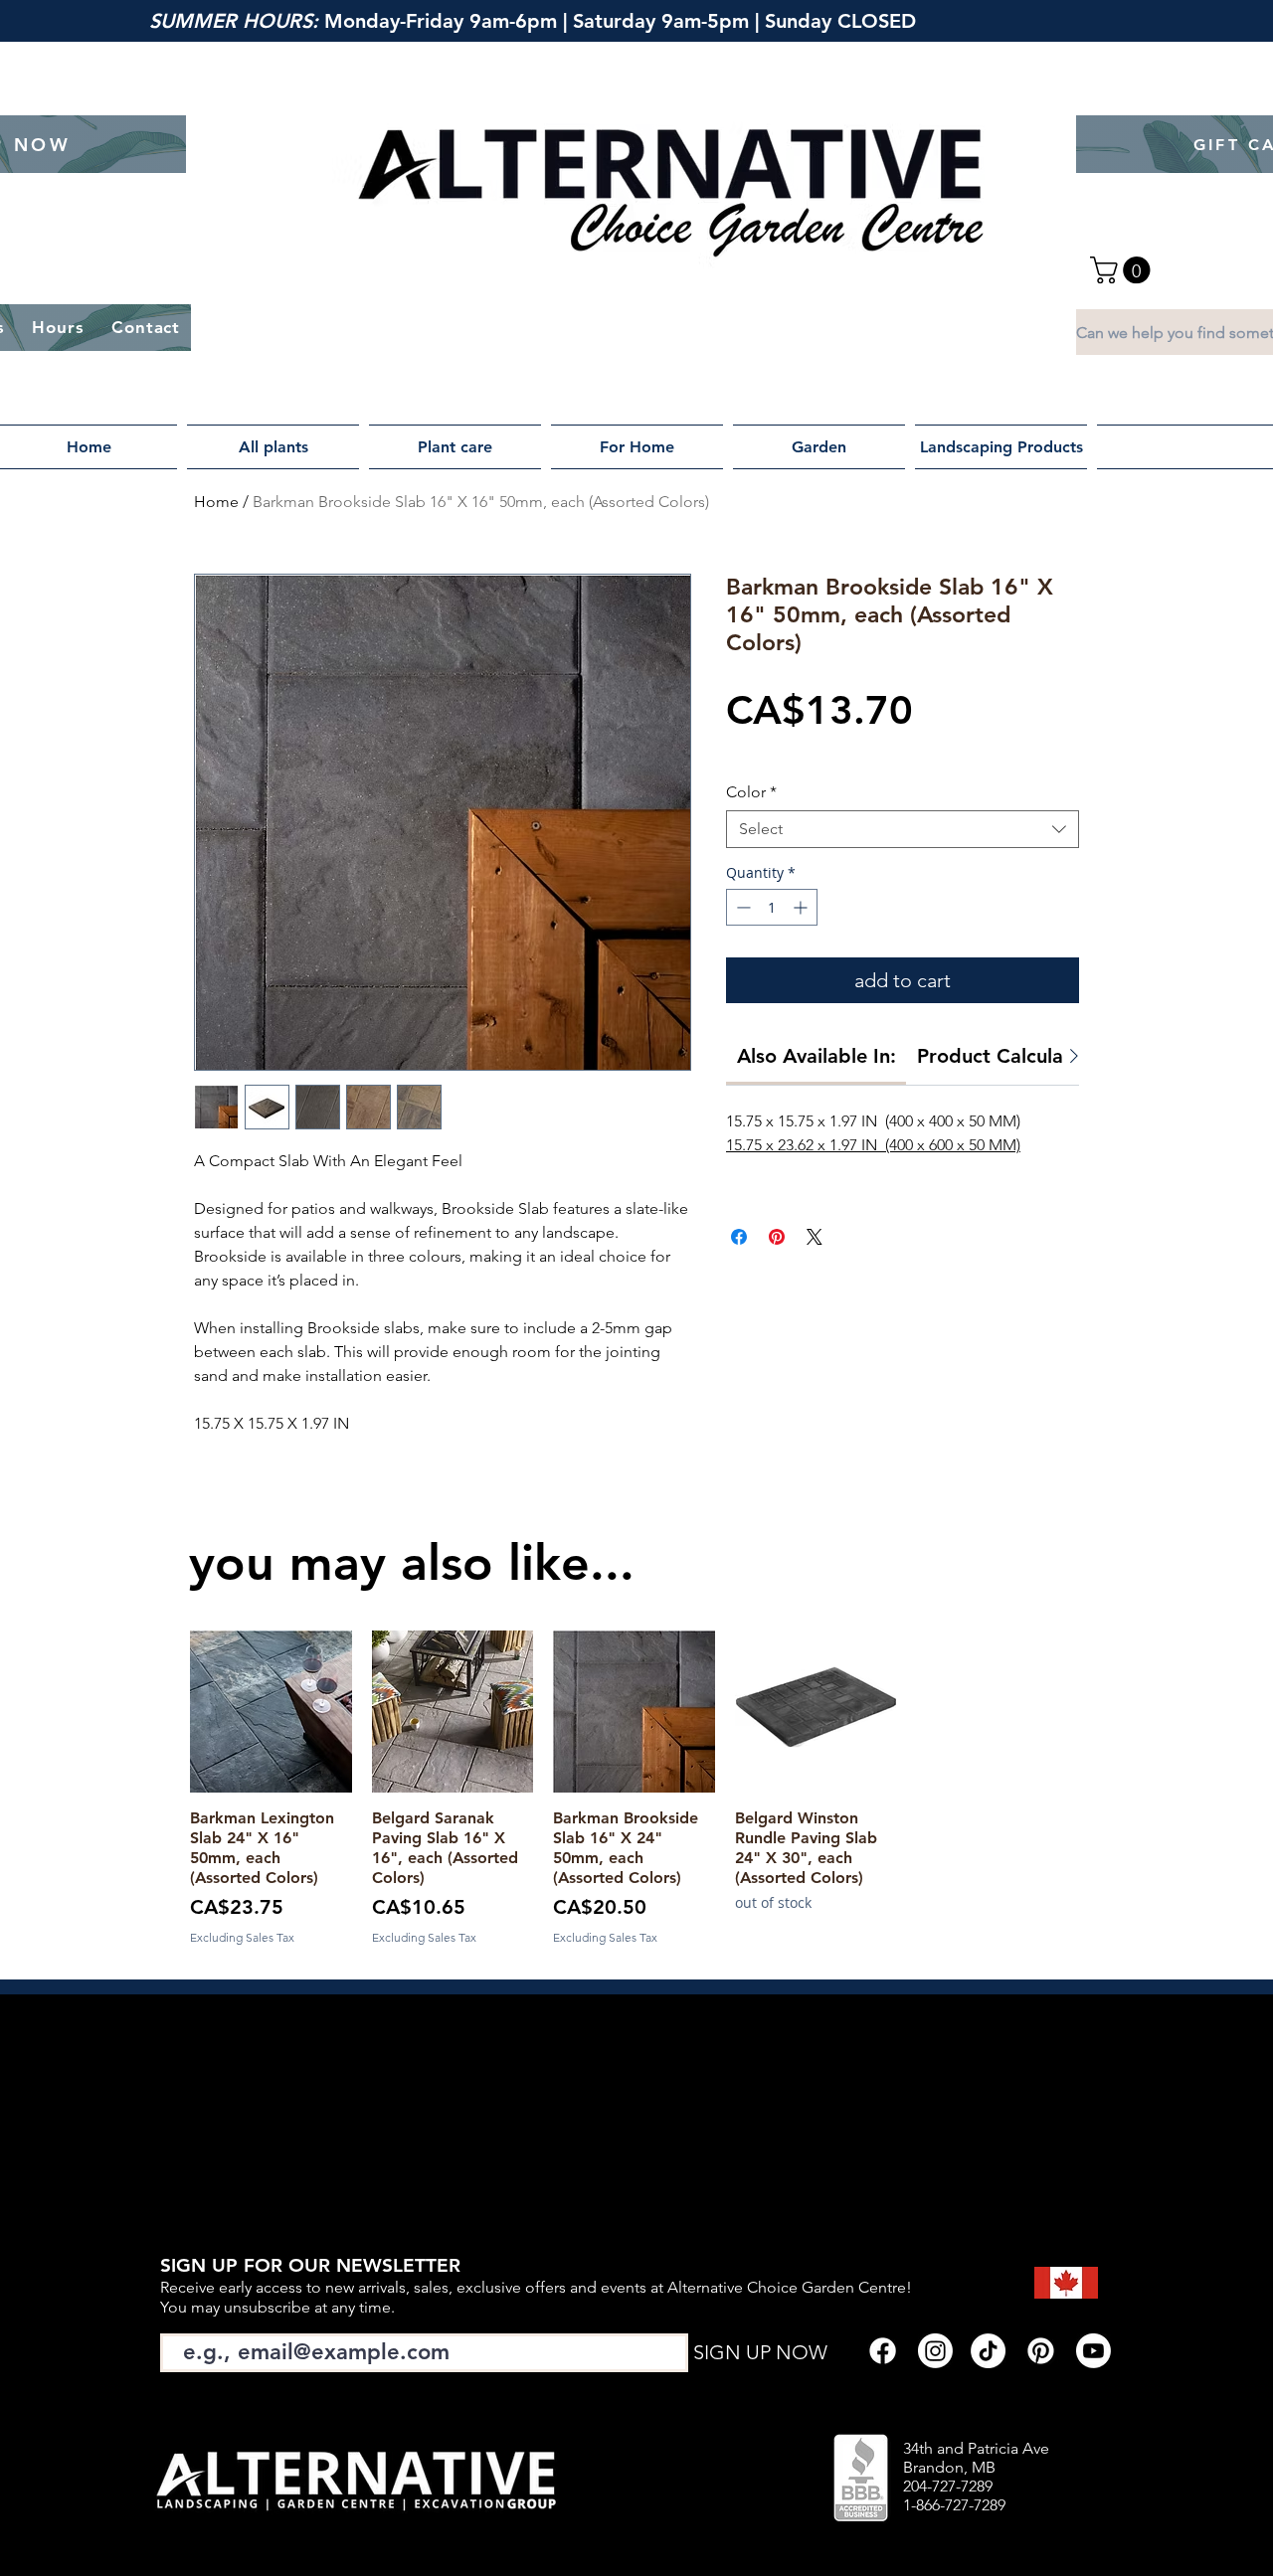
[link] (817, 1056)
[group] (634, 1788)
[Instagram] (935, 2351)
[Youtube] (1093, 2351)
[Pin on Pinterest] (777, 1237)
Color (751, 792)
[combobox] (903, 829)
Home (216, 502)
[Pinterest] (1041, 2351)
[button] (1123, 270)
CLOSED (880, 21)
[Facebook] (883, 2351)
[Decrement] (741, 907)
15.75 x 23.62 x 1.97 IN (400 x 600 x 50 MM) (873, 1145)
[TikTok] (988, 2351)
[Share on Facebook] (739, 1237)
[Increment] (802, 907)
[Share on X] (815, 1237)
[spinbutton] (772, 907)
